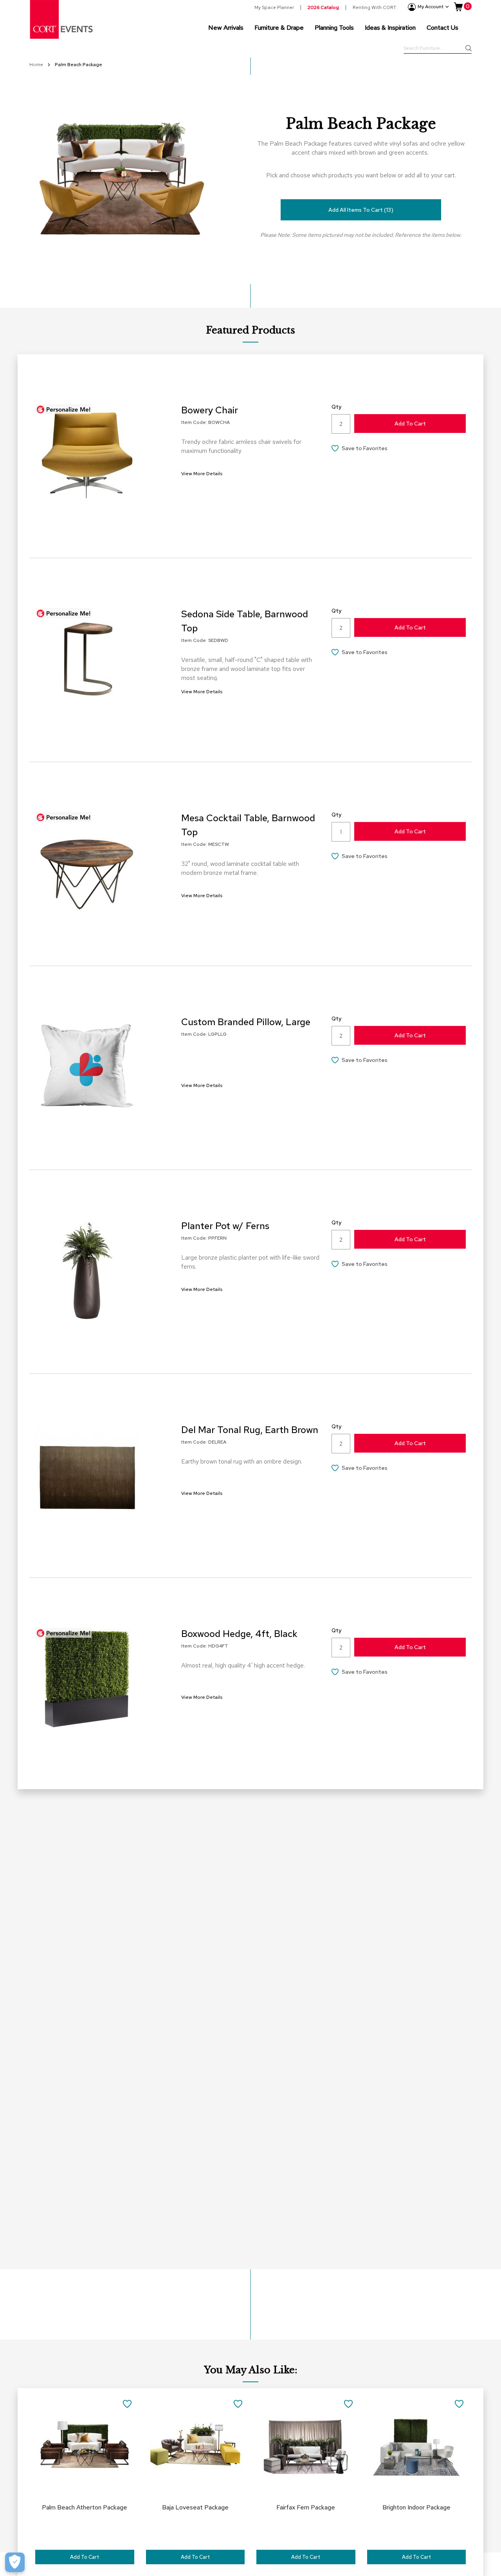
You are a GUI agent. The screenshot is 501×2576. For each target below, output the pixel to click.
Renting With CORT (374, 7)
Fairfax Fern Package (306, 2507)
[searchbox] (438, 49)
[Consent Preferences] (15, 2562)
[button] (399, 449)
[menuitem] (226, 27)
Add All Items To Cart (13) (361, 210)
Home (37, 65)
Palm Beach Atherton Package (85, 2507)
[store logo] (62, 19)
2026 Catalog (323, 7)
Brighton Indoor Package (416, 2507)
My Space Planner (274, 7)
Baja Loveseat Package (195, 2507)
